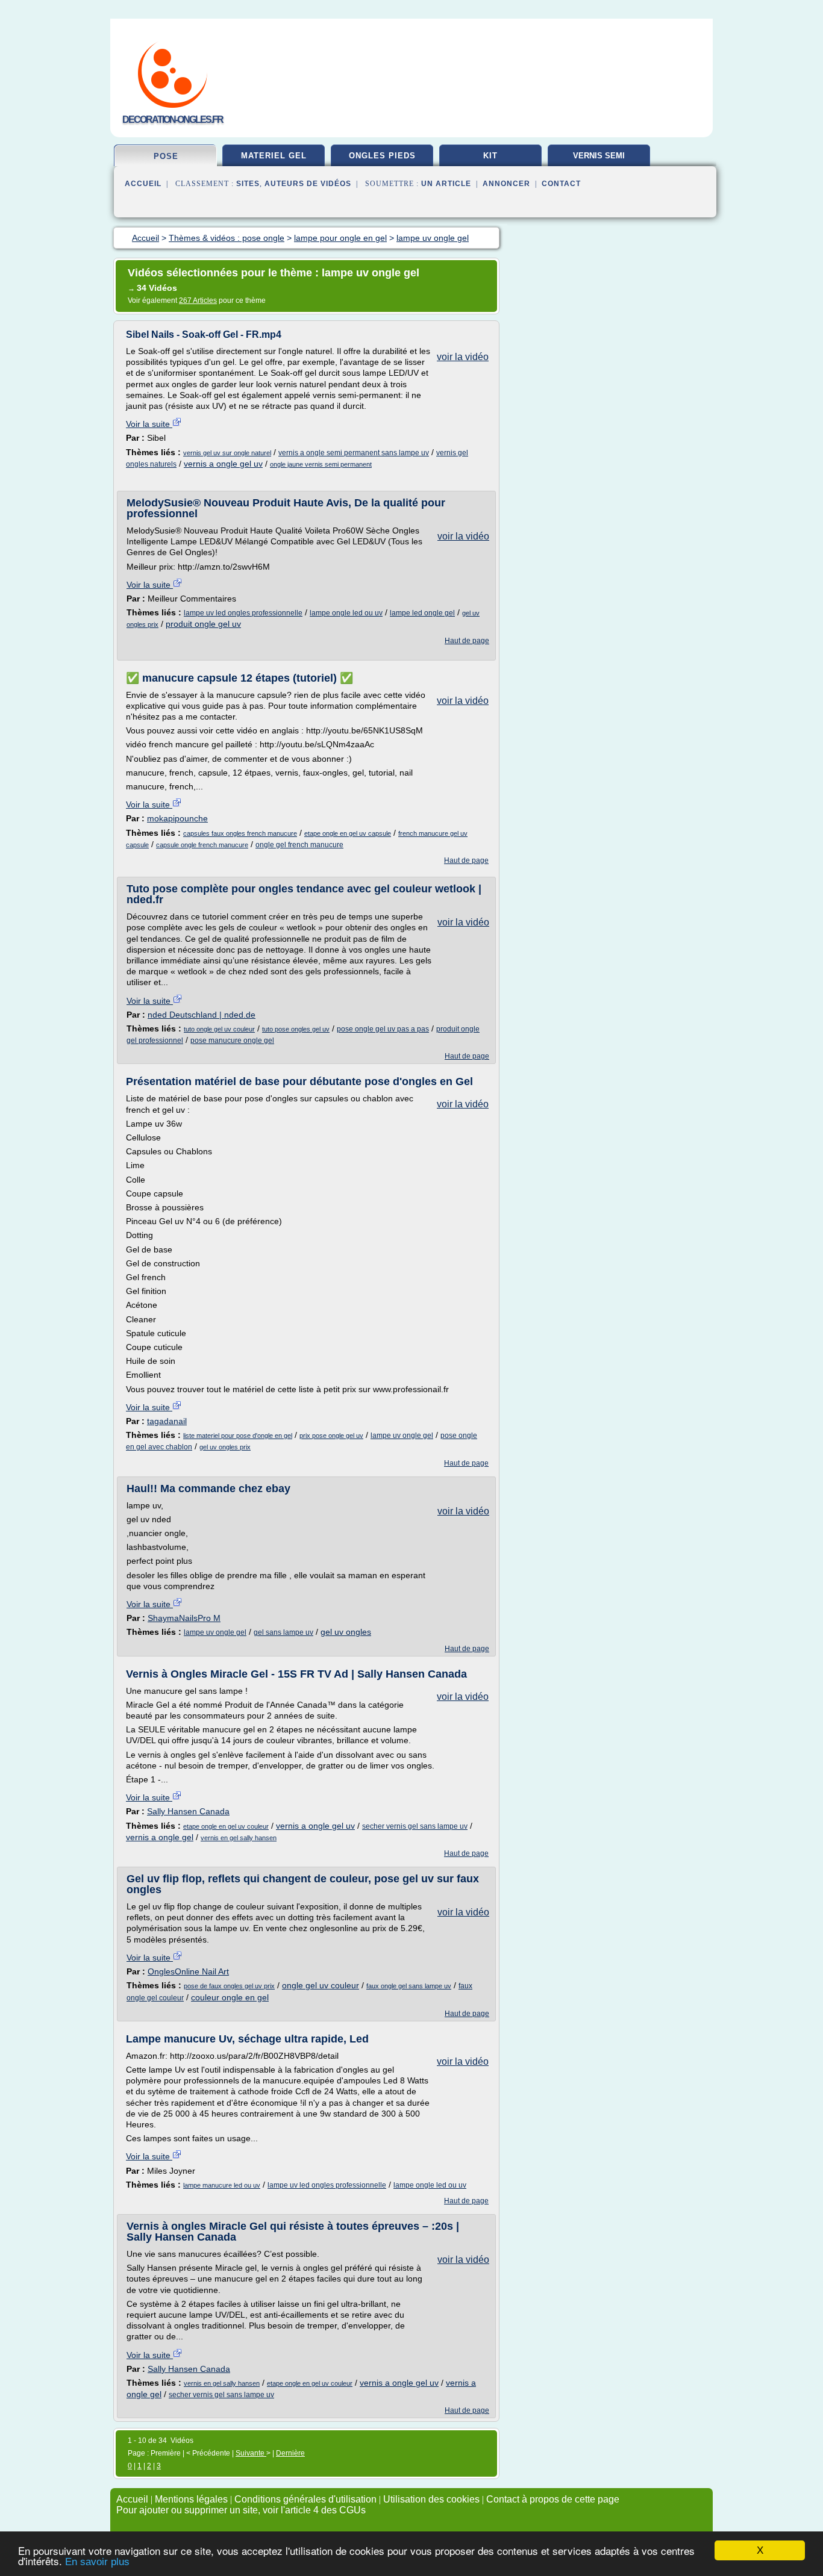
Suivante (251, 2453)
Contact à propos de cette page (553, 2499)
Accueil (143, 184)
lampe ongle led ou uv (346, 613)
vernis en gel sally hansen (239, 1838)
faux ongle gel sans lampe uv (409, 1986)
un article (446, 184)
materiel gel (274, 156)
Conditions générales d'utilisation (305, 2499)
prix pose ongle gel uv (331, 1436)
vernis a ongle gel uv (223, 464)
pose (166, 156)
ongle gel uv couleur (321, 1985)
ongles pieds (382, 156)
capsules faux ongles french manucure (240, 833)
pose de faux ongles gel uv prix (229, 1986)
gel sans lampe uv (283, 1632)
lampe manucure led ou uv (222, 2185)
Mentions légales (191, 2499)
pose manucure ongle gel (232, 1041)
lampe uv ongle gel (402, 1436)
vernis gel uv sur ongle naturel (227, 453)
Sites (248, 184)
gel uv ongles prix (225, 1447)
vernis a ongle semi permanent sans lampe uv (354, 453)
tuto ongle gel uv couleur (219, 1029)
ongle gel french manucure (299, 845)
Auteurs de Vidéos (308, 184)
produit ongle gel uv (203, 624)
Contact (561, 184)
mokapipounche (177, 818)
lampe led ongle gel (422, 613)
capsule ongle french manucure (202, 845)
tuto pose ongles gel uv (296, 1029)
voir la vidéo (463, 357)
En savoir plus (97, 2562)
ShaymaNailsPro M (184, 1618)
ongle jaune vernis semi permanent (321, 464)
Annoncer (506, 184)
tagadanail (167, 1421)
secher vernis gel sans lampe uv (415, 1826)
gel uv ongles (346, 1632)
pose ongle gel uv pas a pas (383, 1029)
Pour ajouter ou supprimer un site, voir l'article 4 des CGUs (241, 2510)
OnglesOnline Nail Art (188, 1971)
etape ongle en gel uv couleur (226, 1826)
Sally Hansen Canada (188, 1811)
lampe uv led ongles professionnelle (243, 613)
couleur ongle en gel (230, 1997)
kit (490, 156)
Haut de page (467, 641)
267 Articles (198, 300)
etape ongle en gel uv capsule (348, 833)
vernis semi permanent (599, 160)
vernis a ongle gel (160, 1837)
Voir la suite (149, 424)
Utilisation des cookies (431, 2499)
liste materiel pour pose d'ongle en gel (238, 1436)
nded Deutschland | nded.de (202, 1015)
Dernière (290, 2453)
